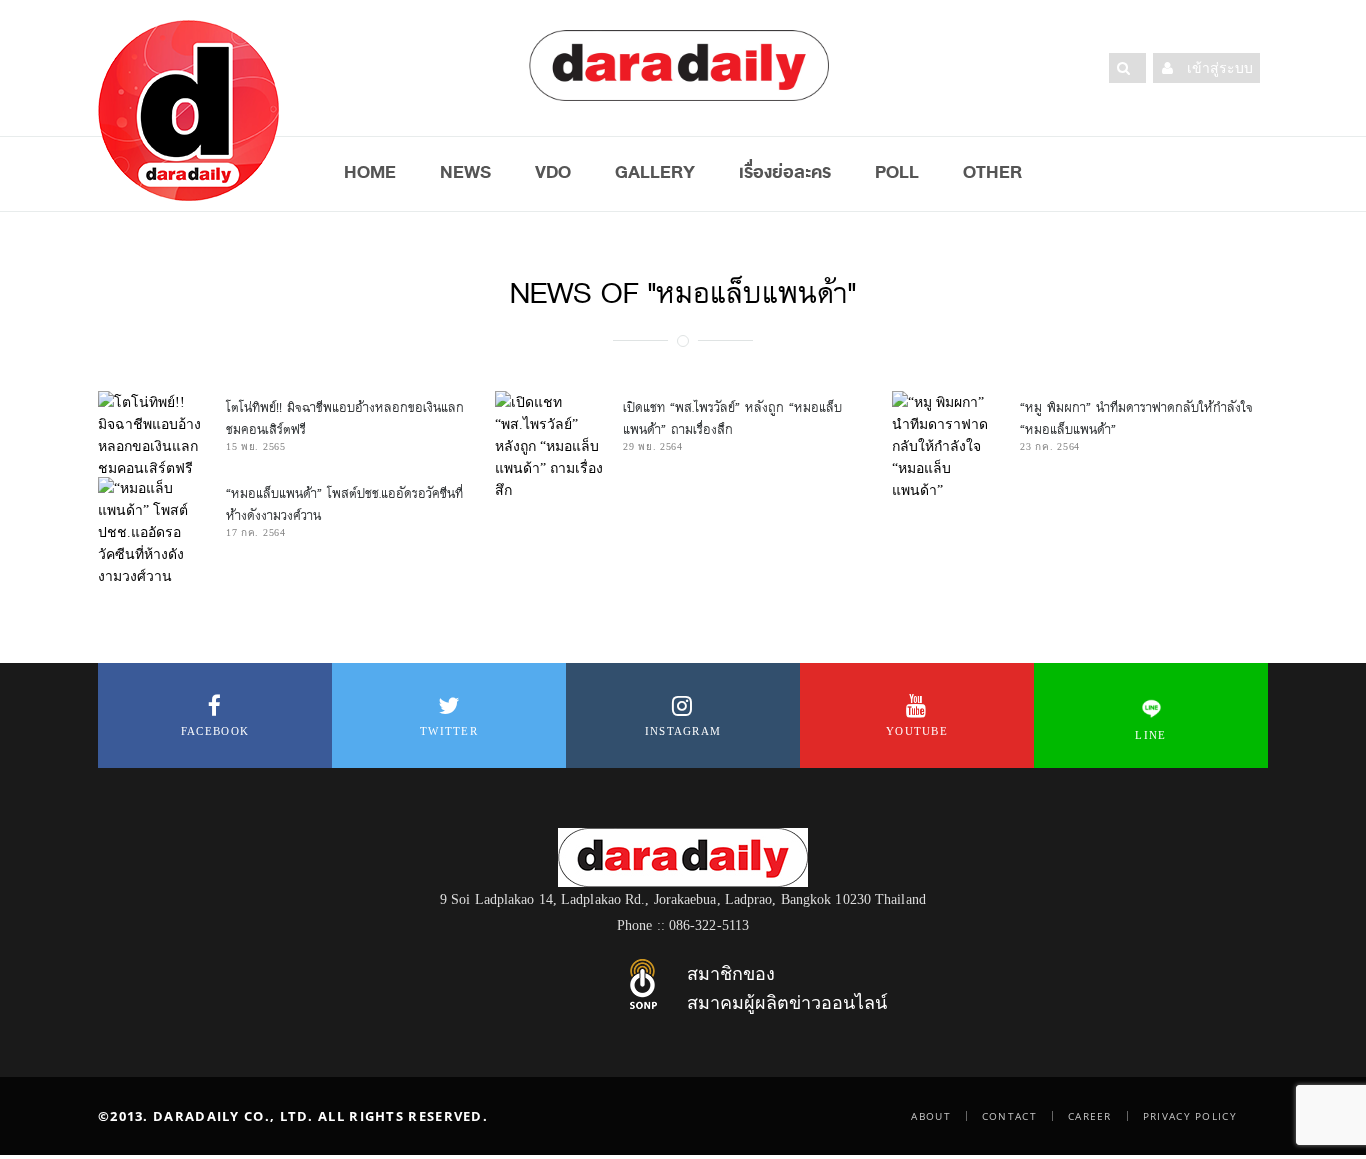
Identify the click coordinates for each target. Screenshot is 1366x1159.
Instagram (683, 731)
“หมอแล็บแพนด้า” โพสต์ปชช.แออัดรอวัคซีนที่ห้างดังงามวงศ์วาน (344, 504)
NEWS (465, 172)
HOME (370, 172)
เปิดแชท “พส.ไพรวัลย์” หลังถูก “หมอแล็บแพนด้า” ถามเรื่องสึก (732, 418)
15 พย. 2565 (256, 446)
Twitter (449, 731)
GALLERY (655, 172)
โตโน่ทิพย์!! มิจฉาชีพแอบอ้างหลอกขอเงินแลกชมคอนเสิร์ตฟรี (345, 418)
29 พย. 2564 (653, 446)
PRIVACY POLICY (1190, 1116)
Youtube (917, 731)
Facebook (215, 731)
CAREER (1090, 1116)
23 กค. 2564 (1050, 446)
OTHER (992, 172)
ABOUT (931, 1116)
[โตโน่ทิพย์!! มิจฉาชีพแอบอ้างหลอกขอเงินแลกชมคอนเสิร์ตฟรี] (152, 435)
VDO (553, 172)
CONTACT (1009, 1116)
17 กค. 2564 (256, 532)
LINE (1150, 735)
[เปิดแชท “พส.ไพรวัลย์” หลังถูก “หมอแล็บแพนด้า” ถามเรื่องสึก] (549, 446)
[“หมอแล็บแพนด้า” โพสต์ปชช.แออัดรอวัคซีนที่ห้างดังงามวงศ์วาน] (152, 532)
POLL (897, 172)
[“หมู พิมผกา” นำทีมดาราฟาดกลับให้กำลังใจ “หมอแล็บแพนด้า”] (946, 446)
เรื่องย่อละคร (785, 172)
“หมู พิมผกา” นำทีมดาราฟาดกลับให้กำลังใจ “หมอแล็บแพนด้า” (1136, 418)
